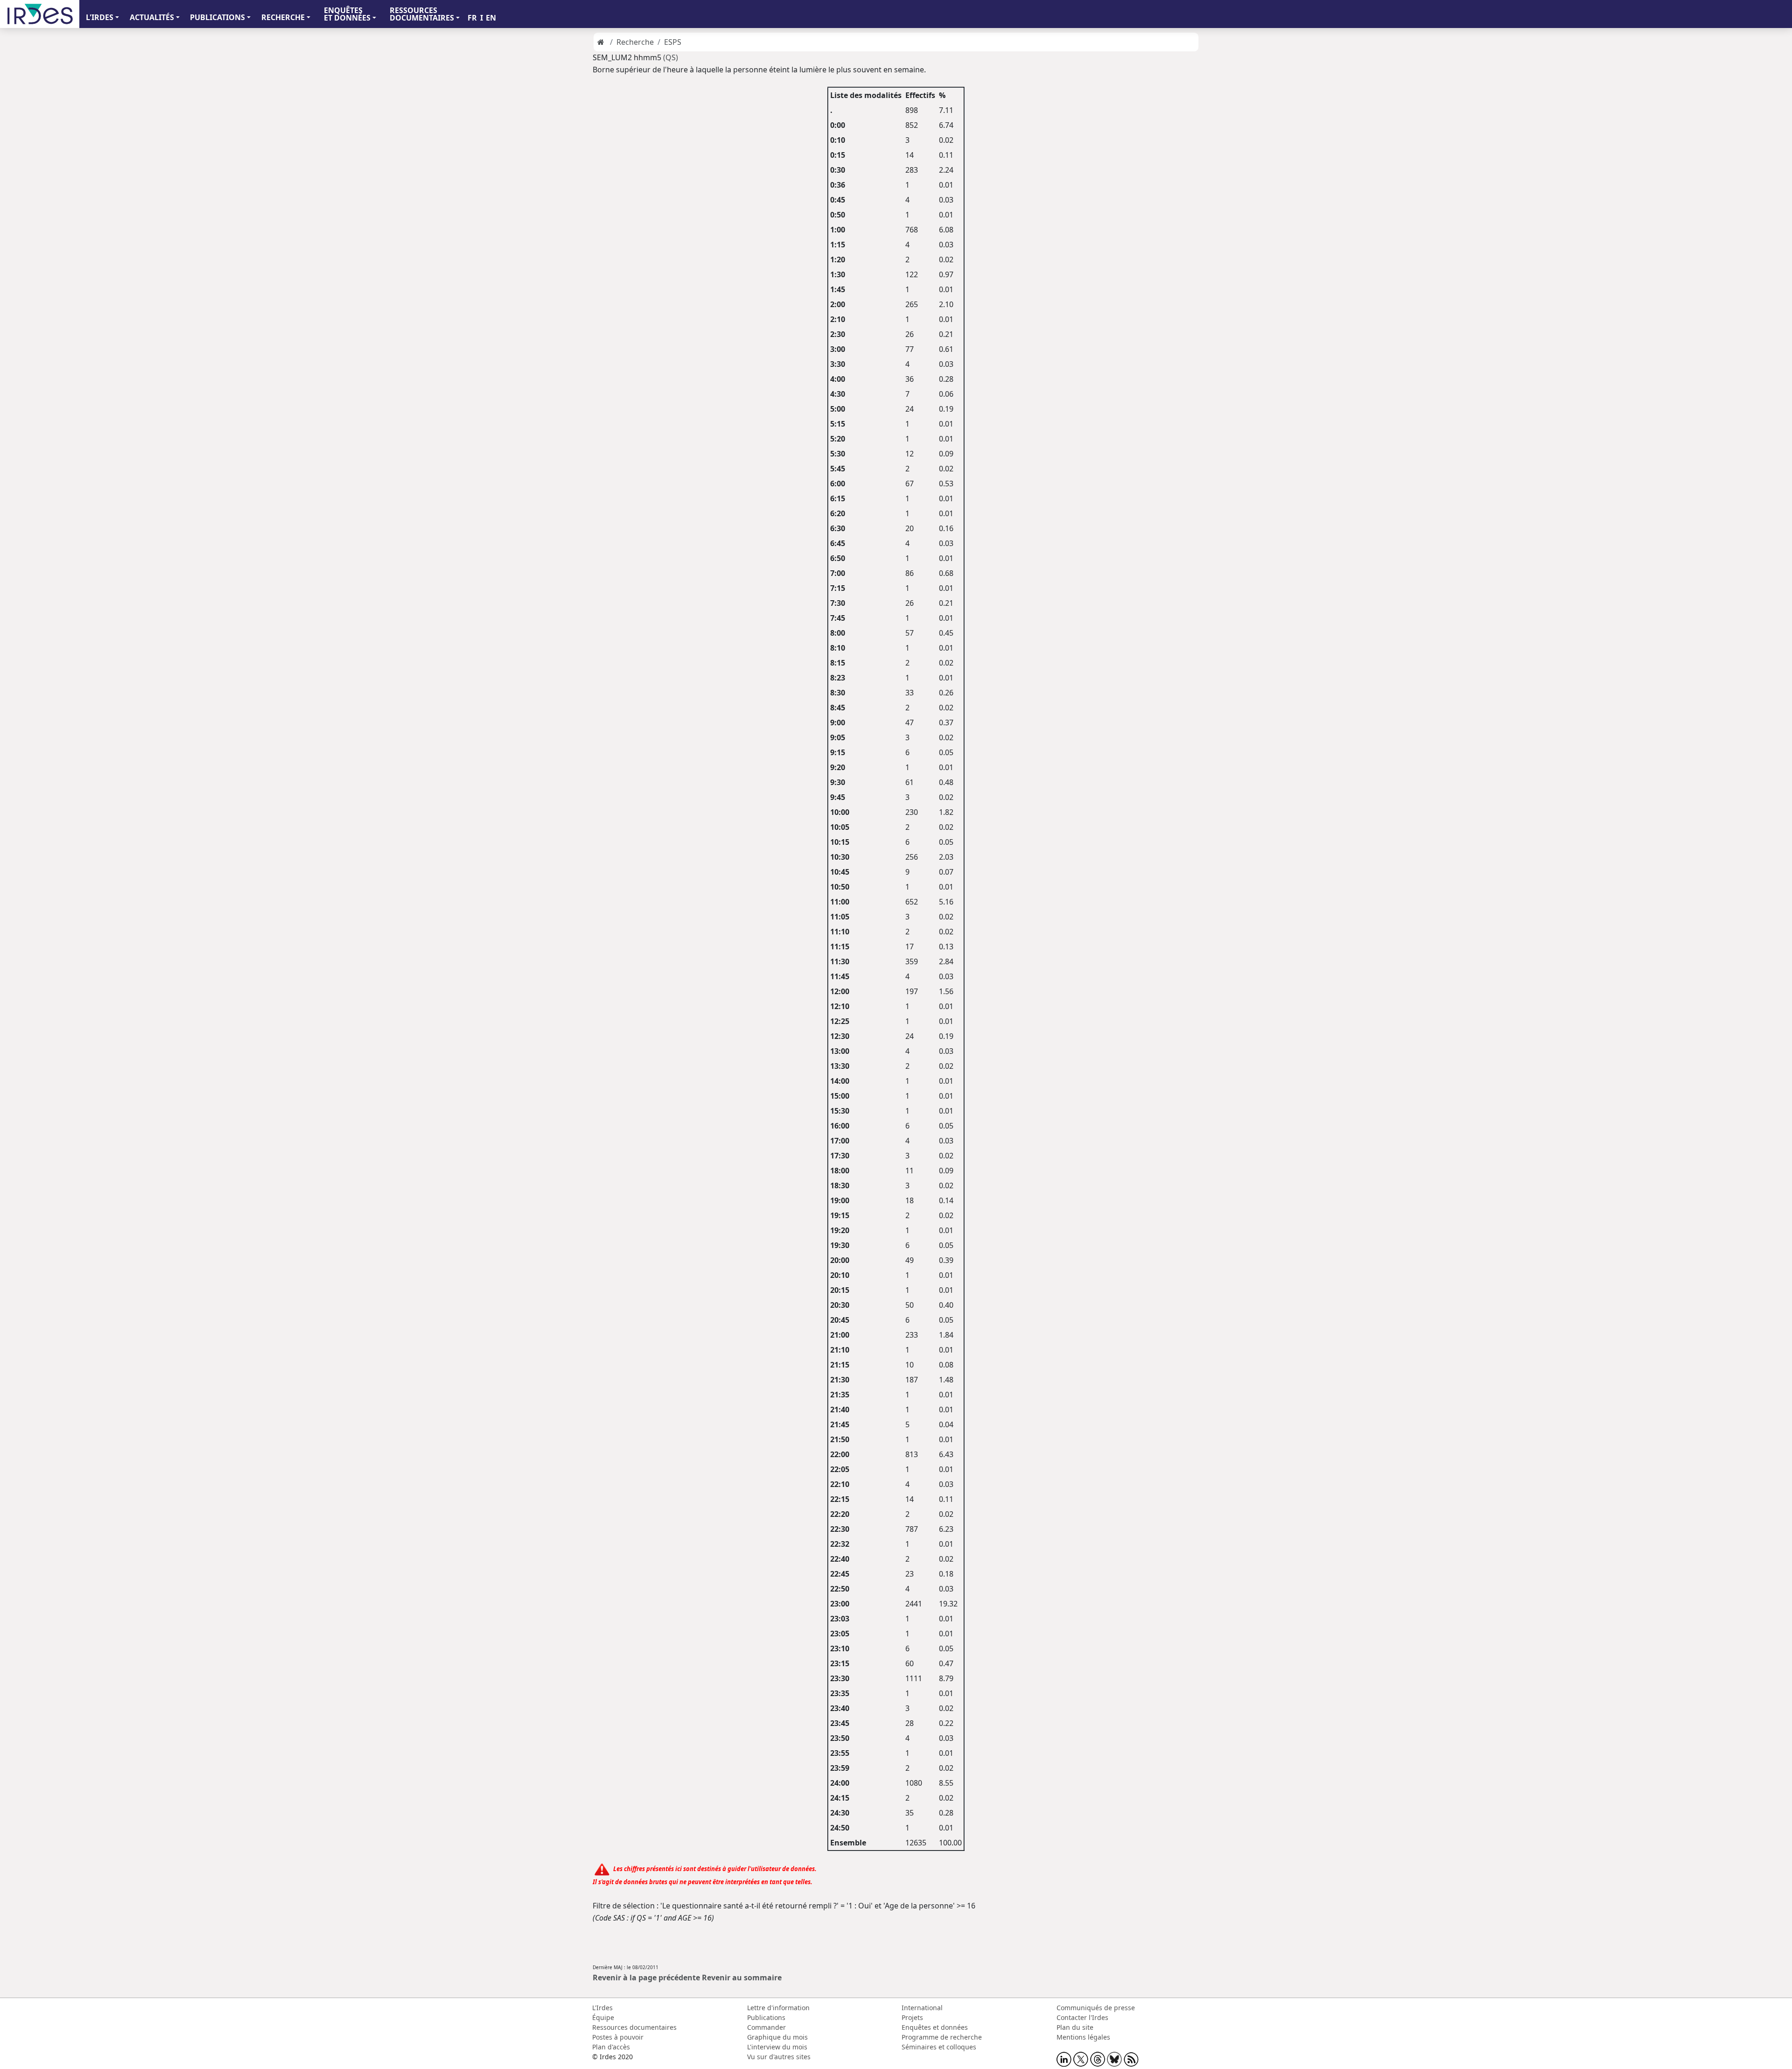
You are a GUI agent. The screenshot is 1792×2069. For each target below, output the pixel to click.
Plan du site (1075, 2027)
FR (472, 18)
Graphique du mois (777, 2037)
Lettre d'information (778, 2008)
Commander (766, 2027)
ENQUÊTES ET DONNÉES (347, 14)
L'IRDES (100, 17)
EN (491, 18)
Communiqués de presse (1096, 2008)
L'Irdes (602, 2008)
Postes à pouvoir (618, 2037)
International (922, 2008)
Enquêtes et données (935, 2027)
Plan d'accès (611, 2047)
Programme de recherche (942, 2037)
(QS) (671, 57)
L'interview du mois (777, 2047)
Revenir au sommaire (742, 1978)
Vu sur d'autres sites (779, 2057)
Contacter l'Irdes (1082, 2017)
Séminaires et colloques (939, 2047)
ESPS (673, 42)
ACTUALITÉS (152, 17)
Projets (912, 2017)
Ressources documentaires (634, 2027)
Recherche (635, 42)
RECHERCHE (283, 17)
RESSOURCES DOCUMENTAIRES (422, 14)
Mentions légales (1083, 2037)
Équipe (603, 2017)
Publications (766, 2017)
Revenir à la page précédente (646, 1978)
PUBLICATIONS (217, 17)
